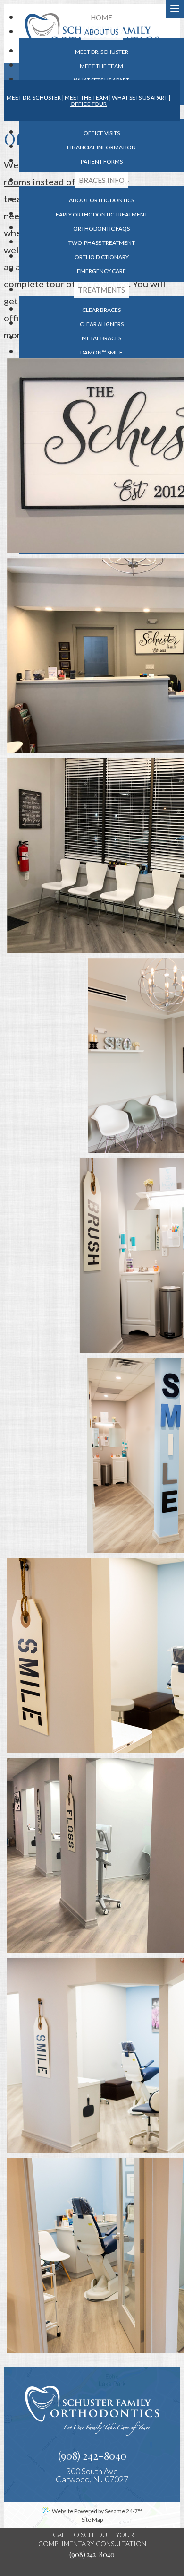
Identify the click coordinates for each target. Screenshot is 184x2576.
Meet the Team (86, 98)
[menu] (175, 9)
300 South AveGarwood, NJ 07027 (92, 2475)
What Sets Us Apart (140, 98)
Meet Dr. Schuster (34, 98)
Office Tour (88, 104)
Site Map (92, 2520)
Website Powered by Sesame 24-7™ (97, 2511)
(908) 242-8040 (92, 2455)
